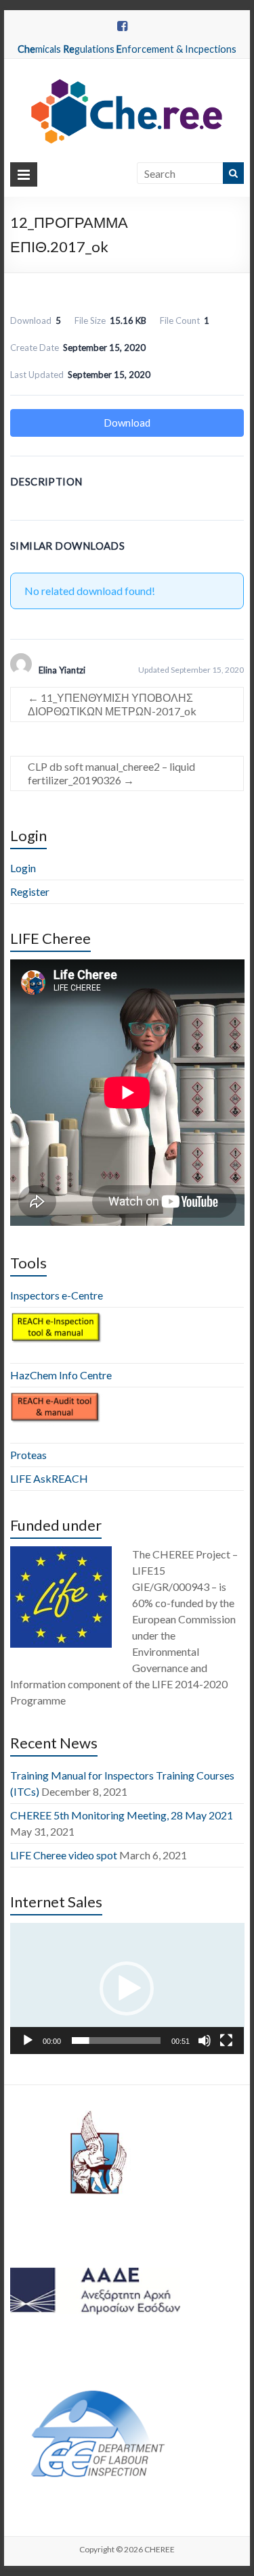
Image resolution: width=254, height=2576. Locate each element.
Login (23, 868)
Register (30, 891)
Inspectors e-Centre (57, 1295)
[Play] (28, 2041)
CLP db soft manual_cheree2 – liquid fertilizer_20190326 (111, 773)
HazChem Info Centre (61, 1375)
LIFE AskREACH (49, 1478)
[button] (127, 1988)
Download (127, 423)
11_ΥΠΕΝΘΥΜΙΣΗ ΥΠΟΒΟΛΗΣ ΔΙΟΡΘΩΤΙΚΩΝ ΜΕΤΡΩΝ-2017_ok (112, 704)
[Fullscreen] (226, 2041)
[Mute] (205, 2041)
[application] (127, 1988)
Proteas (28, 1455)
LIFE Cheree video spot (64, 1855)
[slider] (117, 2041)
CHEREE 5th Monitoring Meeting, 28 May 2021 (122, 1815)
